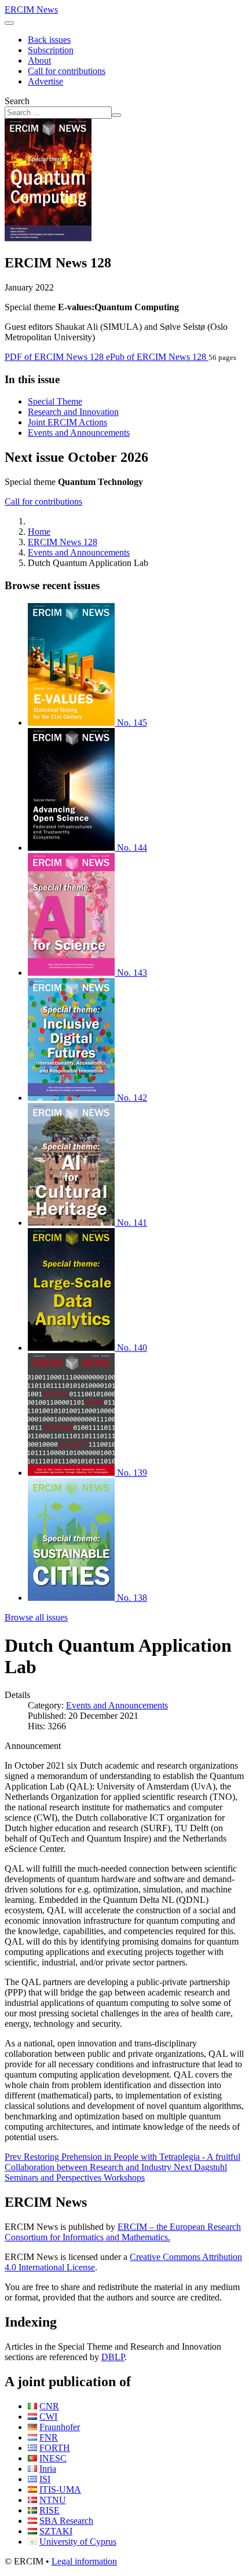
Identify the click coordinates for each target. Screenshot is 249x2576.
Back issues (49, 40)
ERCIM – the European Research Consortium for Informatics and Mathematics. (123, 2232)
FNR (49, 2437)
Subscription (51, 50)
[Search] (116, 115)
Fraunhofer (60, 2427)
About (39, 60)
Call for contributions (67, 71)
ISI (45, 2479)
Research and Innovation (73, 412)
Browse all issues (36, 1617)
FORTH (55, 2448)
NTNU (53, 2500)
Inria (48, 2469)
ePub (156, 357)
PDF (54, 357)
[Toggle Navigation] (9, 23)
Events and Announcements (79, 433)
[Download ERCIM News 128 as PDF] (48, 238)
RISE (50, 2510)
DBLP (113, 2357)
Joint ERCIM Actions (67, 422)
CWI (48, 2417)
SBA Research (66, 2521)
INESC (53, 2458)
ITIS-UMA (60, 2489)
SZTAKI (56, 2531)
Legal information (84, 2561)
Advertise (45, 81)
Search (17, 101)
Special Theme (55, 401)
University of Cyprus (78, 2542)
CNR (49, 2406)
